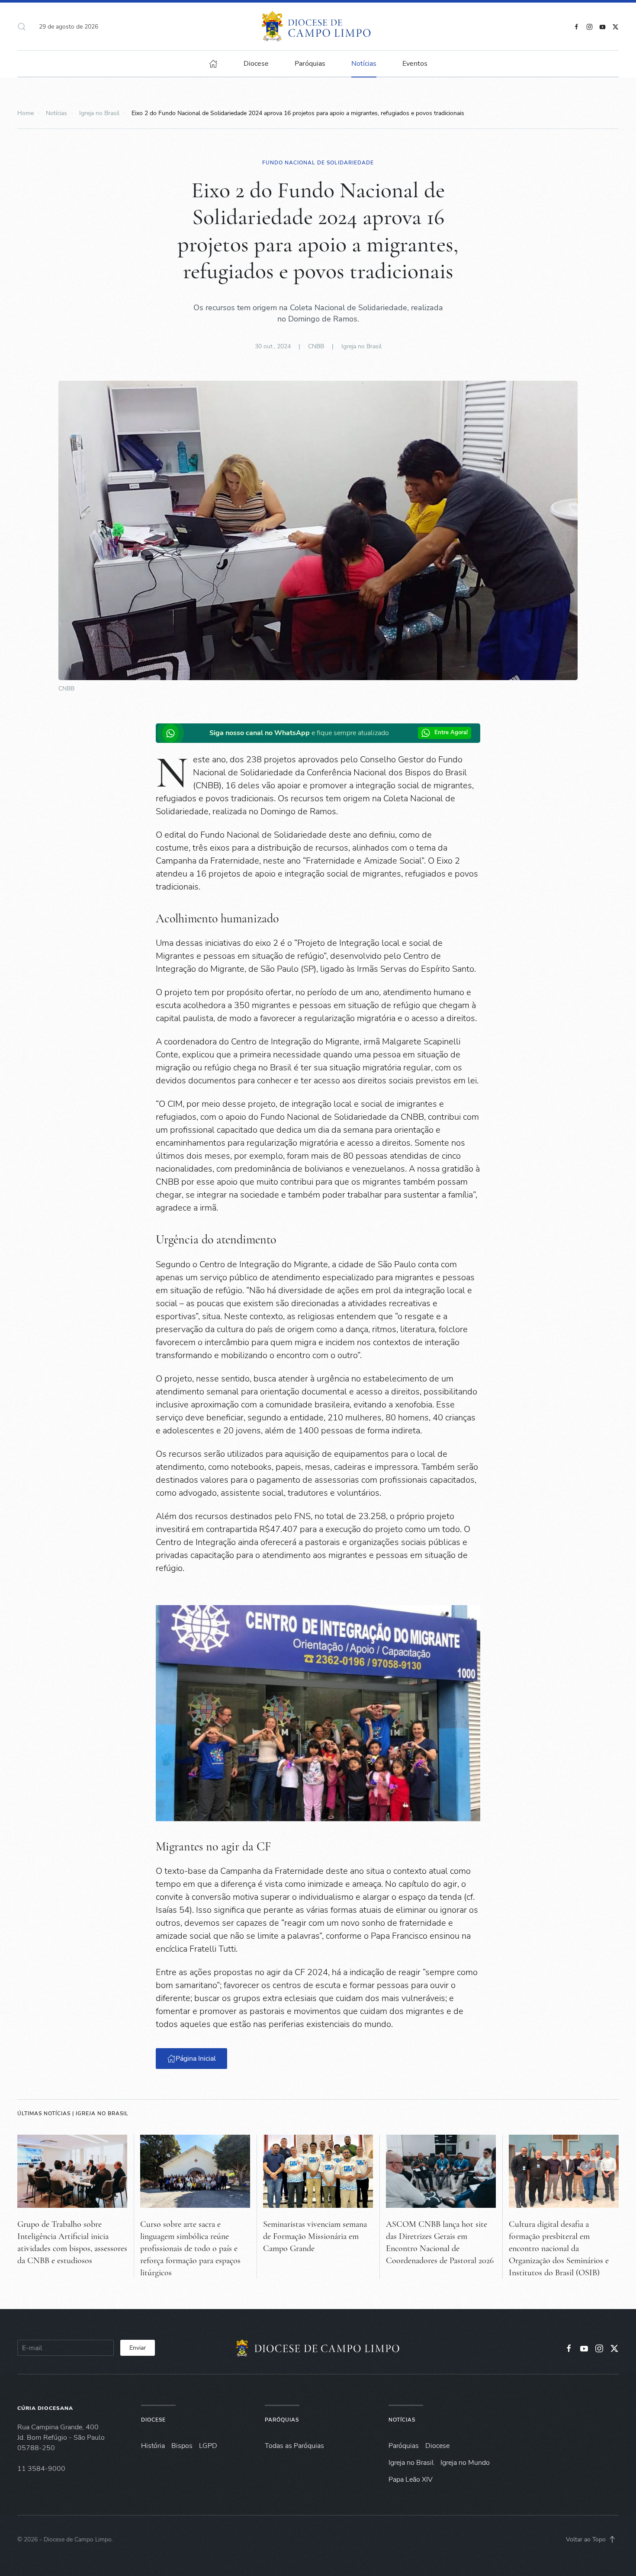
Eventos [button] (415, 64)
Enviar (138, 2348)
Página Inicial (196, 2059)
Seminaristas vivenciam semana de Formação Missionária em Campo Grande (315, 2236)
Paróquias (310, 64)
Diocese (153, 2420)
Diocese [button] (256, 64)
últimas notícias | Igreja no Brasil (73, 2113)
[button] (22, 26)
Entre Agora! (451, 732)
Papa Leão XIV (411, 2480)
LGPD (208, 2446)
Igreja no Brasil (361, 346)
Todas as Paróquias (294, 2446)
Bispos (182, 2446)
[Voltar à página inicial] (318, 26)
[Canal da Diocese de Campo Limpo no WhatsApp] (172, 733)
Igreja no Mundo (465, 2463)
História (153, 2446)
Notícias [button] (364, 64)
